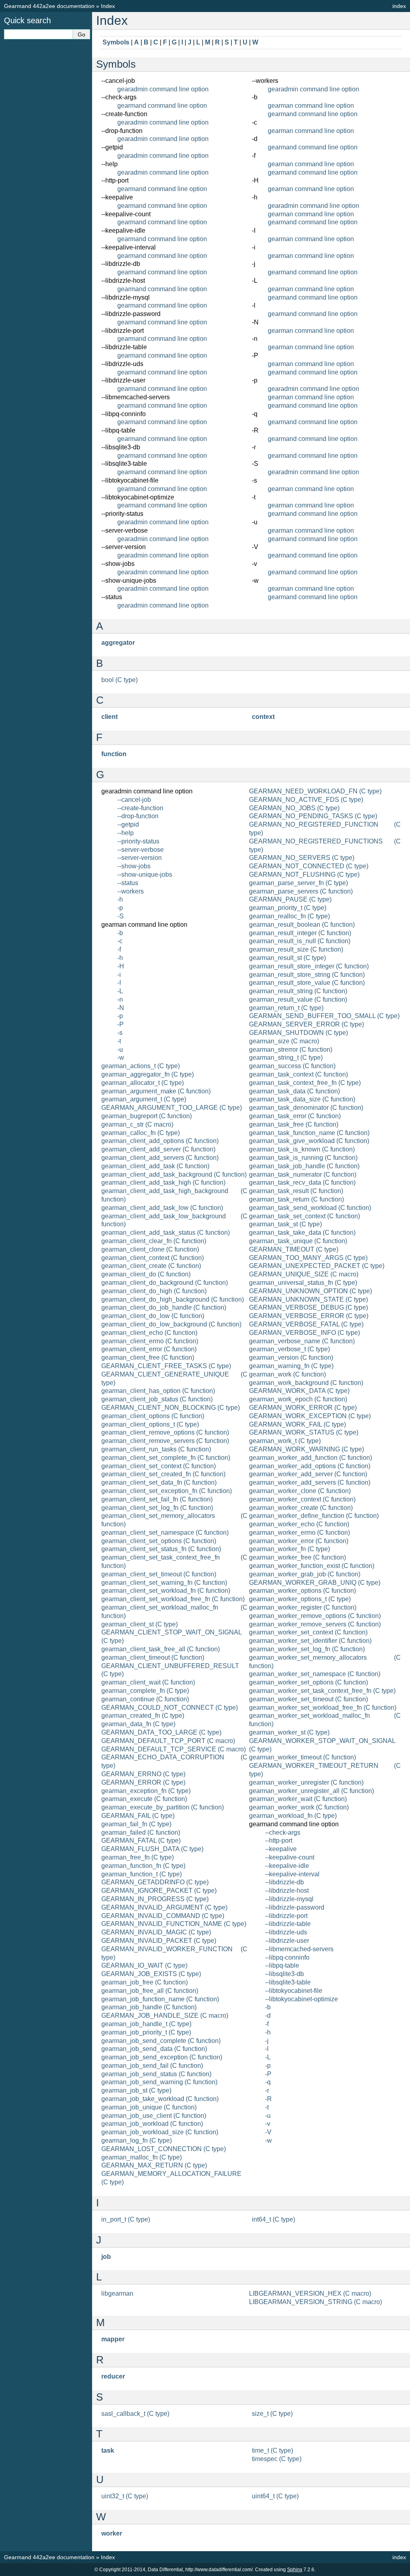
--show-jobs (134, 866)
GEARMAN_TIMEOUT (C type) (294, 1249)
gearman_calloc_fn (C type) (141, 1133)
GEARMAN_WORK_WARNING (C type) (306, 1449)
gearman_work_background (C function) (306, 1383)
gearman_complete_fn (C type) (145, 1691)
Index (108, 6)
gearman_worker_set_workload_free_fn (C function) (323, 1708)
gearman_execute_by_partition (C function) (163, 1807)
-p (120, 908)
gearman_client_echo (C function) (149, 1333)
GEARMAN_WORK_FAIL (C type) (297, 1424)
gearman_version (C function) (291, 1357)
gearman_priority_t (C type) (288, 908)
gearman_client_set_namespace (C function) (165, 1533)
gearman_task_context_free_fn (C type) (305, 1083)
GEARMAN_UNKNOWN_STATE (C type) (309, 1299)
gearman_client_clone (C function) (150, 1249)
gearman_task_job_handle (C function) (304, 1166)
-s (120, 1033)
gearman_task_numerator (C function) (303, 1174)
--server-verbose (141, 850)
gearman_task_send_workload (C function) (310, 1208)
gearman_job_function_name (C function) (160, 1999)
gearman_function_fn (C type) (143, 1866)
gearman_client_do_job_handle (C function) (164, 1307)
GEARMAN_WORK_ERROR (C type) (303, 1408)
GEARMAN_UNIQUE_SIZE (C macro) (304, 1274)
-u (120, 1050)
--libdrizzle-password (295, 1907)
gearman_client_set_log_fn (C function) (157, 1508)
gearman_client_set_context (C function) (159, 1466)
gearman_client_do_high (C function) (154, 1291)
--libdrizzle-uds (286, 1932)
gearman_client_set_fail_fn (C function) (157, 1499)
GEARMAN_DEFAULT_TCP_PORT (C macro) (168, 1741)
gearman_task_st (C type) (285, 1224)
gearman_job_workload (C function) (152, 2124)
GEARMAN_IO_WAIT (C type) (144, 1965)
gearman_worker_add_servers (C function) (310, 1482)
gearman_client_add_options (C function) (160, 1141)
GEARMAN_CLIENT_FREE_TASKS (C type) (166, 1366)
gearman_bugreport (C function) (147, 1116)
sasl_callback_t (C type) (135, 2414)
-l (267, 2049)
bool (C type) (120, 680)
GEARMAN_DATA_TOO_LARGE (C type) (161, 1732)
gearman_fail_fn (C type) (136, 1824)
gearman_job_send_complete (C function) (161, 2041)
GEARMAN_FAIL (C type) (138, 1816)
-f (119, 949)
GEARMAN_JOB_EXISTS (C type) (151, 1974)
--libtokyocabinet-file (294, 1991)
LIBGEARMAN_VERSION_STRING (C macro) (316, 2302)
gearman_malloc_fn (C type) (142, 2157)
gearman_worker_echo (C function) (299, 1524)
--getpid (128, 824)
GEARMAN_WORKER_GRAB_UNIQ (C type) (315, 1583)
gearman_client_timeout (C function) (153, 1657)
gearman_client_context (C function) (153, 1258)
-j (267, 2041)
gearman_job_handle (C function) (149, 2007)
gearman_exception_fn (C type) (146, 1791)
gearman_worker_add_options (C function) (310, 1466)
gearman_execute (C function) (144, 1799)
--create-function (140, 808)
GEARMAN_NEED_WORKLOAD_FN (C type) (315, 791)
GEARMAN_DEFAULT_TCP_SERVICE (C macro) (174, 1749)
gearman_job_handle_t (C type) (146, 2024)
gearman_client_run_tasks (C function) (156, 1449)
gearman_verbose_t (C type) (289, 1349)
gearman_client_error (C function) (149, 1349)
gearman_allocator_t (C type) (143, 1083)
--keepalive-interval (292, 1874)
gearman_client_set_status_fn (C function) (161, 1549)
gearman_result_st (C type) (287, 958)
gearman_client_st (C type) (140, 1624)
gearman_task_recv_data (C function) (302, 1182)
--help (126, 833)
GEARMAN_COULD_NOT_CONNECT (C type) (170, 1708)
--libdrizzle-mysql (289, 1899)
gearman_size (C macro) (284, 1041)
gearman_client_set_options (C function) (159, 1541)
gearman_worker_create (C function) (301, 1508)
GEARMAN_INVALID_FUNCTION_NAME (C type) (174, 1924)
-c (120, 941)
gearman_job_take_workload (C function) (160, 2099)
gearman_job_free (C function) (145, 1982)
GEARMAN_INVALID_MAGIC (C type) (156, 1932)
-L (120, 991)
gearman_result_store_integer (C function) (309, 966)
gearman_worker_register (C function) (303, 1607)
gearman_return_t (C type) (286, 1008)
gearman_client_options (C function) (153, 1416)
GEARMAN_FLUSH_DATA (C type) (152, 1849)
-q (268, 2082)
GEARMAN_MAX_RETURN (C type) (154, 2165)
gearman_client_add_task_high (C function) (163, 1182)
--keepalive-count (290, 1857)
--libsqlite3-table (288, 1982)
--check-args (283, 1832)
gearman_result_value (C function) (298, 999)
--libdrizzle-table (288, 1924)
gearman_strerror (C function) (291, 1050)
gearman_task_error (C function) (295, 1116)
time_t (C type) (272, 2450)
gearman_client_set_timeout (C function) (159, 1574)
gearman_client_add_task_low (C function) (162, 1208)
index (399, 6)
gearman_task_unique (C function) (298, 1241)
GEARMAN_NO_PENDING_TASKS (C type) (313, 816)
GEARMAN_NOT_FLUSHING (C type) (304, 874)
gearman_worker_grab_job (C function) (305, 1574)
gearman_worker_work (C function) (299, 1807)
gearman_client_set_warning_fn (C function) (164, 1583)
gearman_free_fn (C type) (138, 1857)
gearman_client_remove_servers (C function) (165, 1441)
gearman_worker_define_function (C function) (314, 1516)
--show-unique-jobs (145, 874)
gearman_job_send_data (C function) (154, 2049)
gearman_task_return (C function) (296, 1199)
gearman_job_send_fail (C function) (152, 2066)
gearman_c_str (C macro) (137, 1124)
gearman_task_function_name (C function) (309, 1133)
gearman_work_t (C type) (285, 1441)
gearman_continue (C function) (145, 1699)
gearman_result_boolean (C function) (302, 925)
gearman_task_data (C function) (294, 1091)
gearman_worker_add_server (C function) (308, 1474)
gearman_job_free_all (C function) (150, 1991)
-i (119, 975)
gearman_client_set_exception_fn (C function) (167, 1491)
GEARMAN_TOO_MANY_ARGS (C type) (308, 1258)
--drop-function (138, 816)
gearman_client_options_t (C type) (150, 1424)
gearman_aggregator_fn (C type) (148, 1074)
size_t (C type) (272, 2414)
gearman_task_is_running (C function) (303, 1158)
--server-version (140, 858)
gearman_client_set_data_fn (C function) (159, 1482)
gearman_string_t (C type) (286, 1058)
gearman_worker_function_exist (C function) (312, 1566)
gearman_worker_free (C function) (297, 1557)
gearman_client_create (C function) (151, 1266)
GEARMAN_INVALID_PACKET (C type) (159, 1941)
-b (120, 933)
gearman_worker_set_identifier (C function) (310, 1641)
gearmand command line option (162, 106)
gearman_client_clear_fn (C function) (154, 1241)
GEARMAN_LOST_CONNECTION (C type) (164, 2149)
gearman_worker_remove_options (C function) (315, 1616)
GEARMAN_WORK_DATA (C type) (299, 1391)
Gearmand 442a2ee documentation (49, 6)
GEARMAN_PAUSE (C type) (290, 899)
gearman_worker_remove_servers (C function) (315, 1624)
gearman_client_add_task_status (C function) (166, 1233)
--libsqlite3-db (284, 1974)
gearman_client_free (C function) (148, 1357)
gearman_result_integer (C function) (300, 933)
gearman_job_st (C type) (136, 2090)
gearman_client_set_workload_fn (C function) (166, 1591)
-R (268, 2099)
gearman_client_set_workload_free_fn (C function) (173, 1599)
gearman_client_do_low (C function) (153, 1316)
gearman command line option (311, 106)
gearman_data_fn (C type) (138, 1724)
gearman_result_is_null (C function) (300, 941)
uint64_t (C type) (275, 2496)
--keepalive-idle (287, 1866)
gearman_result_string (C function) (298, 991)
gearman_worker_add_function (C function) (311, 1458)
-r (267, 2090)
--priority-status (138, 841)
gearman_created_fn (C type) (143, 1716)
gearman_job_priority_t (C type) (146, 2032)
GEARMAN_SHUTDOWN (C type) (298, 1033)
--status (128, 883)
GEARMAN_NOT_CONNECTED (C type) (309, 866)
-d (268, 2016)
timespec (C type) (277, 2459)
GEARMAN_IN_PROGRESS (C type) (155, 1899)
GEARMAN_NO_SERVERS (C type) (302, 858)
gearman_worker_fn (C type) (289, 1549)
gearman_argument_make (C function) (156, 1091)
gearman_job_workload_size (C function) (160, 2132)
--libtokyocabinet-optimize (301, 1999)
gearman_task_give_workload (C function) (309, 1141)
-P (121, 1024)
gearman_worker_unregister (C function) (306, 1782)
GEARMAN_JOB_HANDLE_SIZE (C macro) (165, 2016)
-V (268, 2132)
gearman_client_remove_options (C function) (165, 1432)
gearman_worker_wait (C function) (298, 1799)
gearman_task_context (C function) (298, 1074)
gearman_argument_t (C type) (144, 1099)
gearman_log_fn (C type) (137, 2140)
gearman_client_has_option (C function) (158, 1391)
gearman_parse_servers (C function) (301, 891)
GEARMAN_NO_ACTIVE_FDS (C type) (306, 800)
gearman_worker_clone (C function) (300, 1491)
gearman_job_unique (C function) (149, 2107)
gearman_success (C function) (292, 1066)
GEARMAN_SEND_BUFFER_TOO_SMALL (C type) (324, 1016)
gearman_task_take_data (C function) (302, 1233)
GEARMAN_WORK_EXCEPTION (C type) (310, 1416)
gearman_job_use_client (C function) (154, 2116)
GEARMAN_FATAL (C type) (141, 1840)
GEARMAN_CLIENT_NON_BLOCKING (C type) (171, 1408)
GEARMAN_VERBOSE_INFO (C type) (304, 1333)
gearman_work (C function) (287, 1374)
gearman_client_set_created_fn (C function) (163, 1474)
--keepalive (281, 1849)
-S (121, 916)
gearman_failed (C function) (141, 1832)
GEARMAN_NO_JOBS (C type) (294, 808)
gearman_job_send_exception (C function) (162, 2057)
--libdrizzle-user (287, 1941)
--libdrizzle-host (287, 1891)
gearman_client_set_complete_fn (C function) (166, 1458)
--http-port (279, 1840)
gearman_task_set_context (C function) (304, 1216)
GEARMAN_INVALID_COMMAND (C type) (163, 1916)
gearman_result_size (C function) (296, 949)
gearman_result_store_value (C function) (307, 983)
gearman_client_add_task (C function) (155, 1166)
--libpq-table (282, 1965)
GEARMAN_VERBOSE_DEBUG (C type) (309, 1307)
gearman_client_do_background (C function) (165, 1283)
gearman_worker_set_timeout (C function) (309, 1699)
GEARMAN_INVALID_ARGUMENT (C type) (164, 1907)
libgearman (117, 2293)
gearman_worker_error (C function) (299, 1541)
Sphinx (295, 2570)
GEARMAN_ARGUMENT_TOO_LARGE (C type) (172, 1108)
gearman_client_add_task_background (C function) (174, 1174)
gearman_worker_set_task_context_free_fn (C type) (322, 1691)
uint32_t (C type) (125, 2496)
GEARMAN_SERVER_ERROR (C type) (306, 1024)
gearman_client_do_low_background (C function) (171, 1324)
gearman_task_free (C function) (294, 1124)
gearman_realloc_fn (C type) (289, 916)
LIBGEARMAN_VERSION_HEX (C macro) (310, 2293)
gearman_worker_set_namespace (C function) (315, 1674)
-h (120, 899)
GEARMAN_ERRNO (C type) (143, 1774)
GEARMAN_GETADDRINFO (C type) (155, 1882)
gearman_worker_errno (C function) (299, 1533)
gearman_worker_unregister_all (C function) (312, 1791)
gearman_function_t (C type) (142, 1874)
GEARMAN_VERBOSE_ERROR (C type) (309, 1316)
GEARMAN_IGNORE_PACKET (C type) (159, 1891)
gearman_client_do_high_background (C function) (173, 1299)
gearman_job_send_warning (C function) (159, 2082)
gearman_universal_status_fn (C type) (303, 1283)
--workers (131, 891)
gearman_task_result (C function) (296, 1191)
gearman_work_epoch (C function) (298, 1399)
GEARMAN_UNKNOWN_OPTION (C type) (311, 1291)
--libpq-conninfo (287, 1957)
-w (121, 1058)
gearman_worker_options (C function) (302, 1591)
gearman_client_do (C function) (146, 1274)
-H (121, 966)
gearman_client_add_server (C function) (158, 1149)
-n (120, 999)
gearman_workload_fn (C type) (293, 1816)
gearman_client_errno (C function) (150, 1341)
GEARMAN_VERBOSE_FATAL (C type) (306, 1324)
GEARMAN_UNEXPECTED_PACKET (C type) (317, 1266)
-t (119, 1041)
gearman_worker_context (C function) (302, 1499)
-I (119, 983)
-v (268, 2124)
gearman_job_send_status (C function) (156, 2074)
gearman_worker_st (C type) (289, 1732)
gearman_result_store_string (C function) (307, 975)
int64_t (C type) (273, 2219)
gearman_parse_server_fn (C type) (298, 883)
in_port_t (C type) (126, 2219)
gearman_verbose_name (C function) (302, 1341)
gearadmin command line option (163, 89)
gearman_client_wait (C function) (148, 1682)
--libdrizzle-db (284, 1882)
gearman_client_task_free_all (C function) (161, 1649)
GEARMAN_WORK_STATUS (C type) (304, 1432)
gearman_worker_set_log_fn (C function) (307, 1649)
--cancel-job (134, 800)
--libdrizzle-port (286, 1916)
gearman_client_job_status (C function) (157, 1399)
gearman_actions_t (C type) (141, 1066)
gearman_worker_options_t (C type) (300, 1599)
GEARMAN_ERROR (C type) (143, 1782)
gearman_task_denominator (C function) (306, 1108)
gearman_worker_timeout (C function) (302, 1757)
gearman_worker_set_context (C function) (308, 1632)
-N (121, 1008)
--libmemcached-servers (299, 1949)
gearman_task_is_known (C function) (302, 1149)
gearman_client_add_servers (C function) (160, 1158)
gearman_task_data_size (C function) (302, 1099)
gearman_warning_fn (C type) (291, 1366)
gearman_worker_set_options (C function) (309, 1682)
